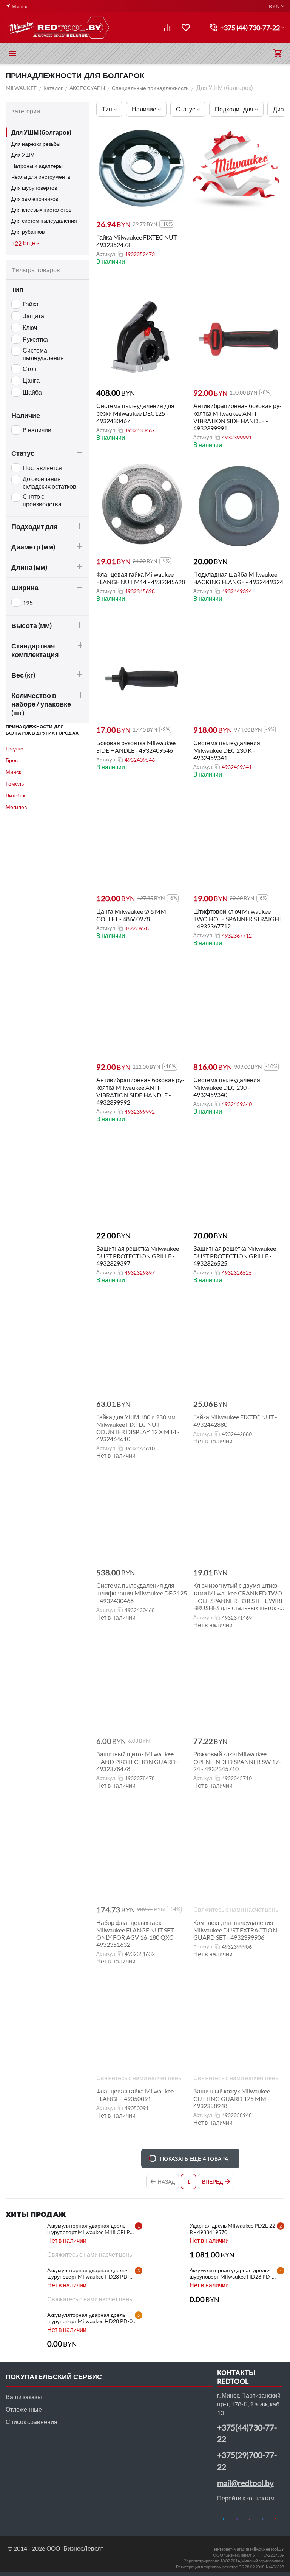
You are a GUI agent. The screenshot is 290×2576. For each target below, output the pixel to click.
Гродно (15, 748)
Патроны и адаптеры (37, 166)
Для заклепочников (35, 199)
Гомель (15, 784)
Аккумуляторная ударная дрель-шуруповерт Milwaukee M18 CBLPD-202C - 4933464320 (92, 2229)
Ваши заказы (24, 2397)
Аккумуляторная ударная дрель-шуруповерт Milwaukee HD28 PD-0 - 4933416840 (91, 2318)
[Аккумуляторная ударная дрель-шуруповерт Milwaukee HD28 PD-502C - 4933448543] (167, 2286)
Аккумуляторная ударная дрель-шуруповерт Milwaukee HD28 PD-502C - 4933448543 (231, 2273)
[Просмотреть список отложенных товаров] (186, 28)
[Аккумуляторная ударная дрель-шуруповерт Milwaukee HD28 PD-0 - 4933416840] (25, 2330)
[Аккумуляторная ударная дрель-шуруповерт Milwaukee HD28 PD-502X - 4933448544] (25, 2286)
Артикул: (106, 254)
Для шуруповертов (34, 188)
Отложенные (24, 2409)
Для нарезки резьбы (36, 144)
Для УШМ (23, 155)
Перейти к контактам (246, 2498)
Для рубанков (28, 231)
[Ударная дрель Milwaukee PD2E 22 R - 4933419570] (167, 2241)
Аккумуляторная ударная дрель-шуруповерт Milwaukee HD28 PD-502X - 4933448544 (88, 2273)
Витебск (15, 795)
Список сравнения (32, 2422)
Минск (13, 772)
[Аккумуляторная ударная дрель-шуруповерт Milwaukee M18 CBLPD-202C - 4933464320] (25, 2241)
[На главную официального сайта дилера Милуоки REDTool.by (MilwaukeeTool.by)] (59, 28)
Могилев (16, 807)
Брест (13, 760)
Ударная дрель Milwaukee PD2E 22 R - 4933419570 (232, 2229)
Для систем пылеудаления (44, 220)
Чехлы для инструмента (41, 177)
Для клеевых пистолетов (41, 210)
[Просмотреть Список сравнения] (167, 28)
